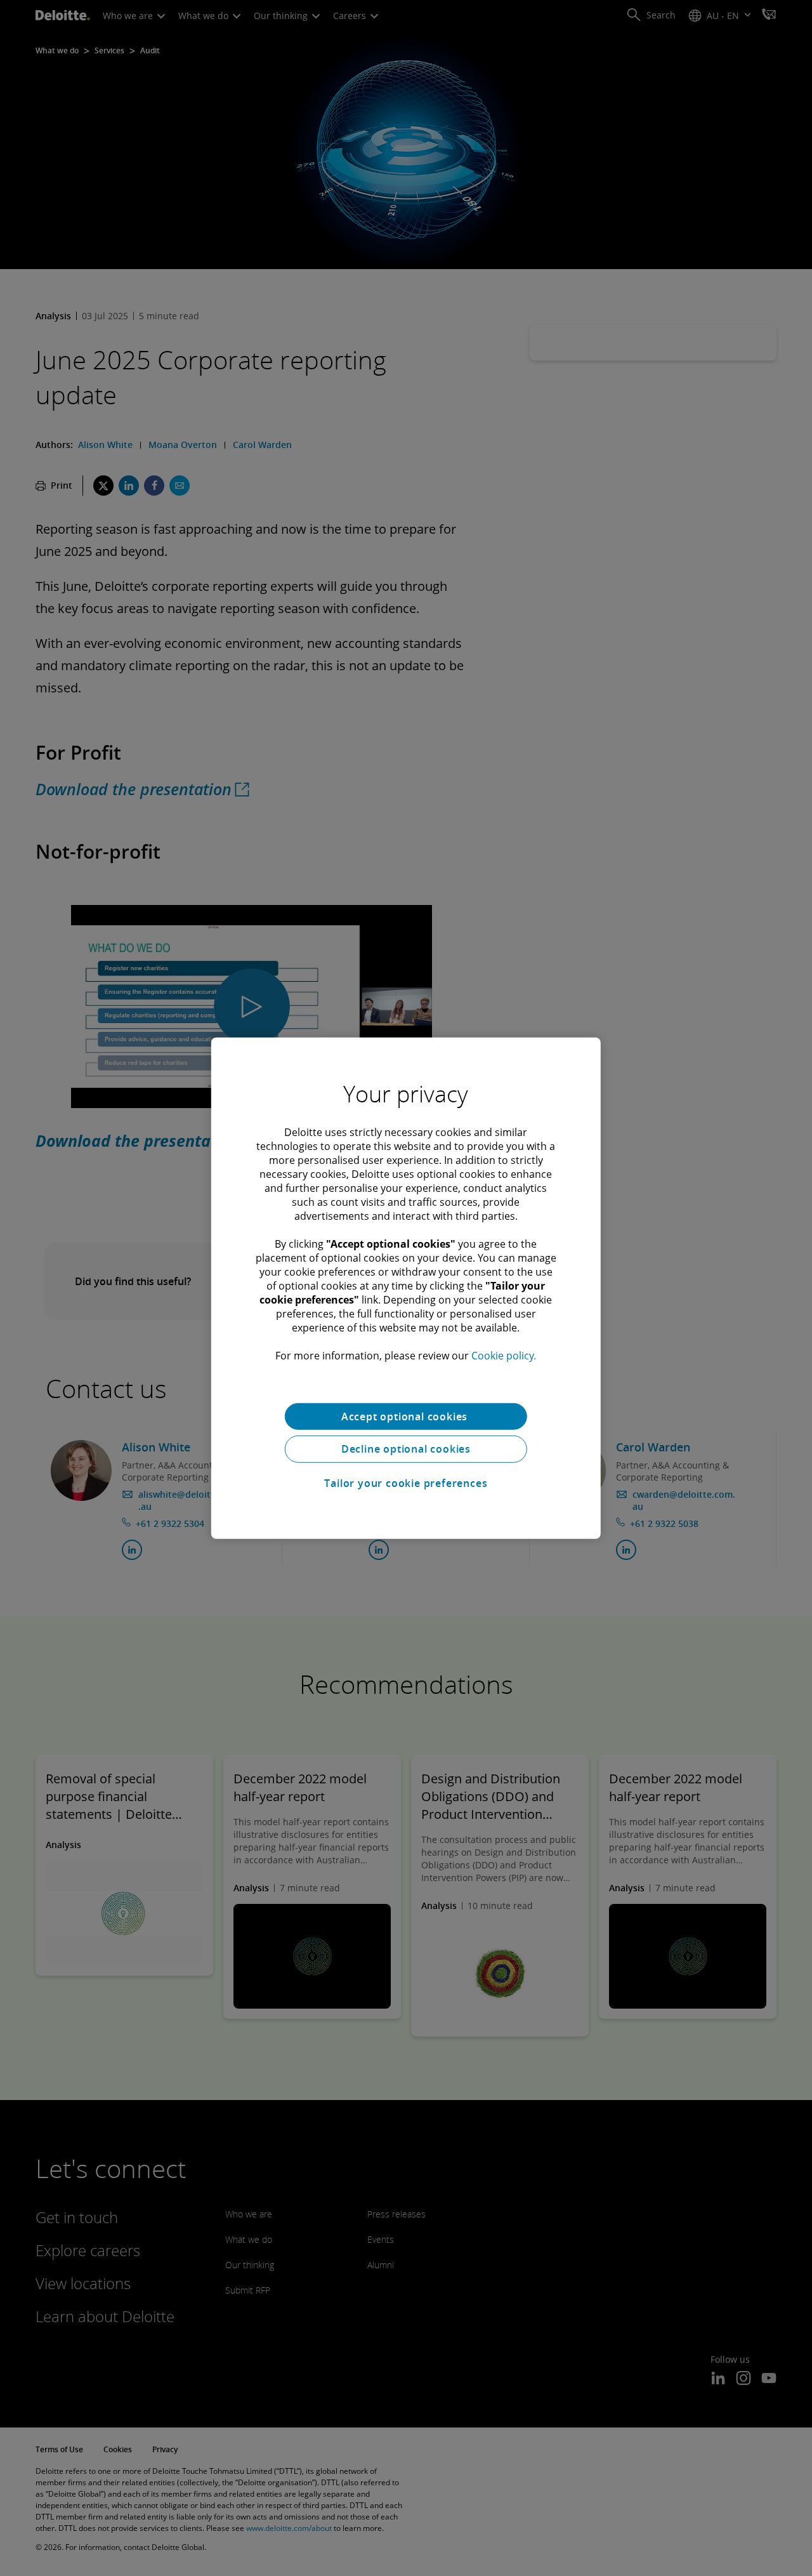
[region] (406, 1288)
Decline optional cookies (406, 1449)
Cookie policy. (504, 1355)
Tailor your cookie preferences (406, 1483)
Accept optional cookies (406, 1416)
